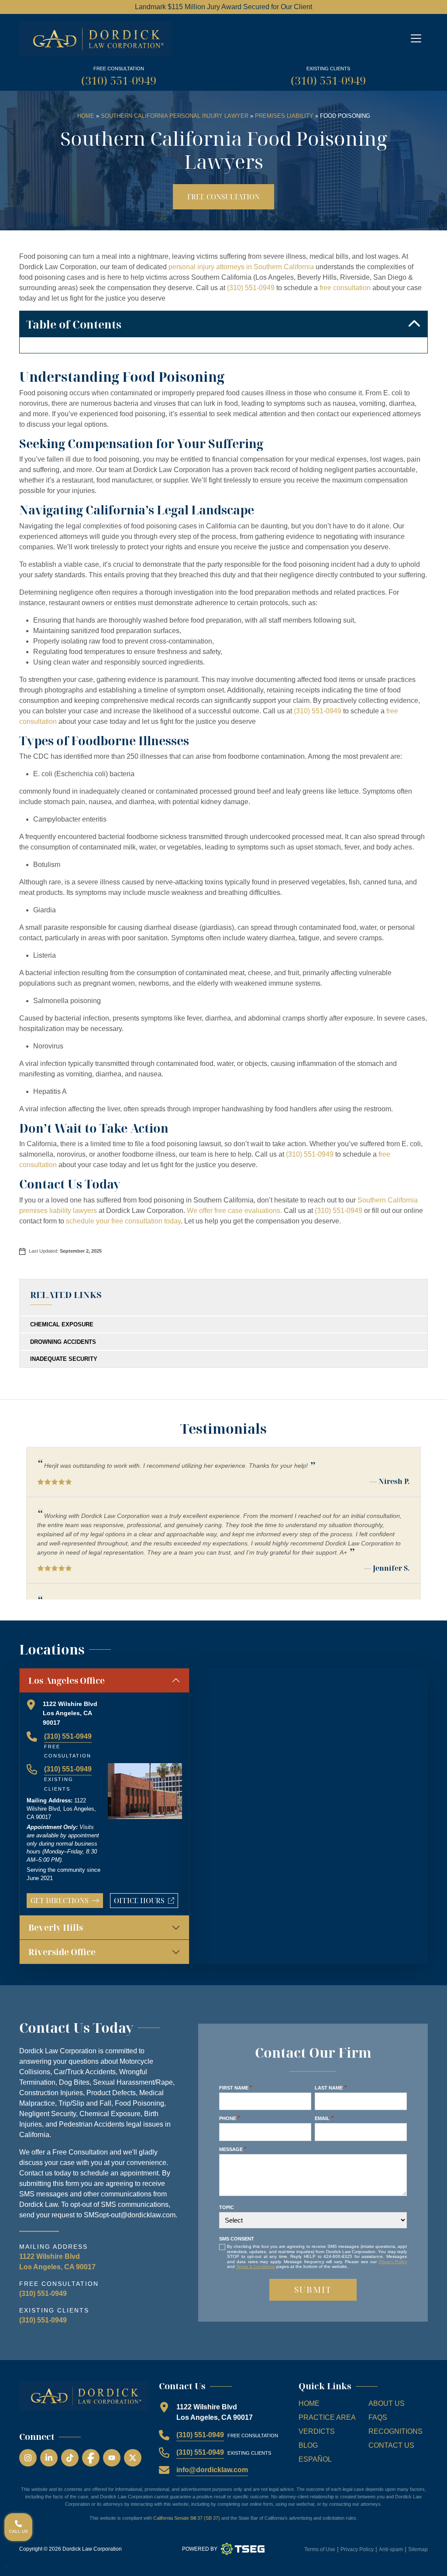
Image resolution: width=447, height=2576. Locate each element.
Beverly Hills (56, 1927)
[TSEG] (243, 2549)
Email (324, 2118)
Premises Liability (284, 116)
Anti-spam (391, 2549)
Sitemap (418, 2549)
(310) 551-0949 (119, 80)
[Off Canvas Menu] (416, 38)
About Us (387, 2403)
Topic (227, 2207)
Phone (229, 2118)
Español (315, 2459)
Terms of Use (320, 2549)
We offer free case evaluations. (234, 1211)
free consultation (345, 288)
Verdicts (317, 2431)
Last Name (330, 2088)
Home (86, 116)
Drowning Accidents (63, 1342)
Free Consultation (223, 197)
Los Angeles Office (67, 1680)
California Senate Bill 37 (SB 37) (187, 2518)
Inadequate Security (64, 1359)
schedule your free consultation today (123, 1221)
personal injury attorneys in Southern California (241, 267)
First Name (236, 2088)
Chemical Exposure (62, 1324)
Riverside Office (62, 1952)
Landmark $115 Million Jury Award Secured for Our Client (223, 7)
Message (233, 2149)
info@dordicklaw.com (212, 2470)
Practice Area (327, 2417)
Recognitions (395, 2431)
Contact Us (391, 2445)
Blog (308, 2445)
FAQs (378, 2417)
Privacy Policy (393, 2262)
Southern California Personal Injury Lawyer (175, 116)
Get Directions (60, 1901)
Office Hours (146, 1902)
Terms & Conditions (256, 2266)
